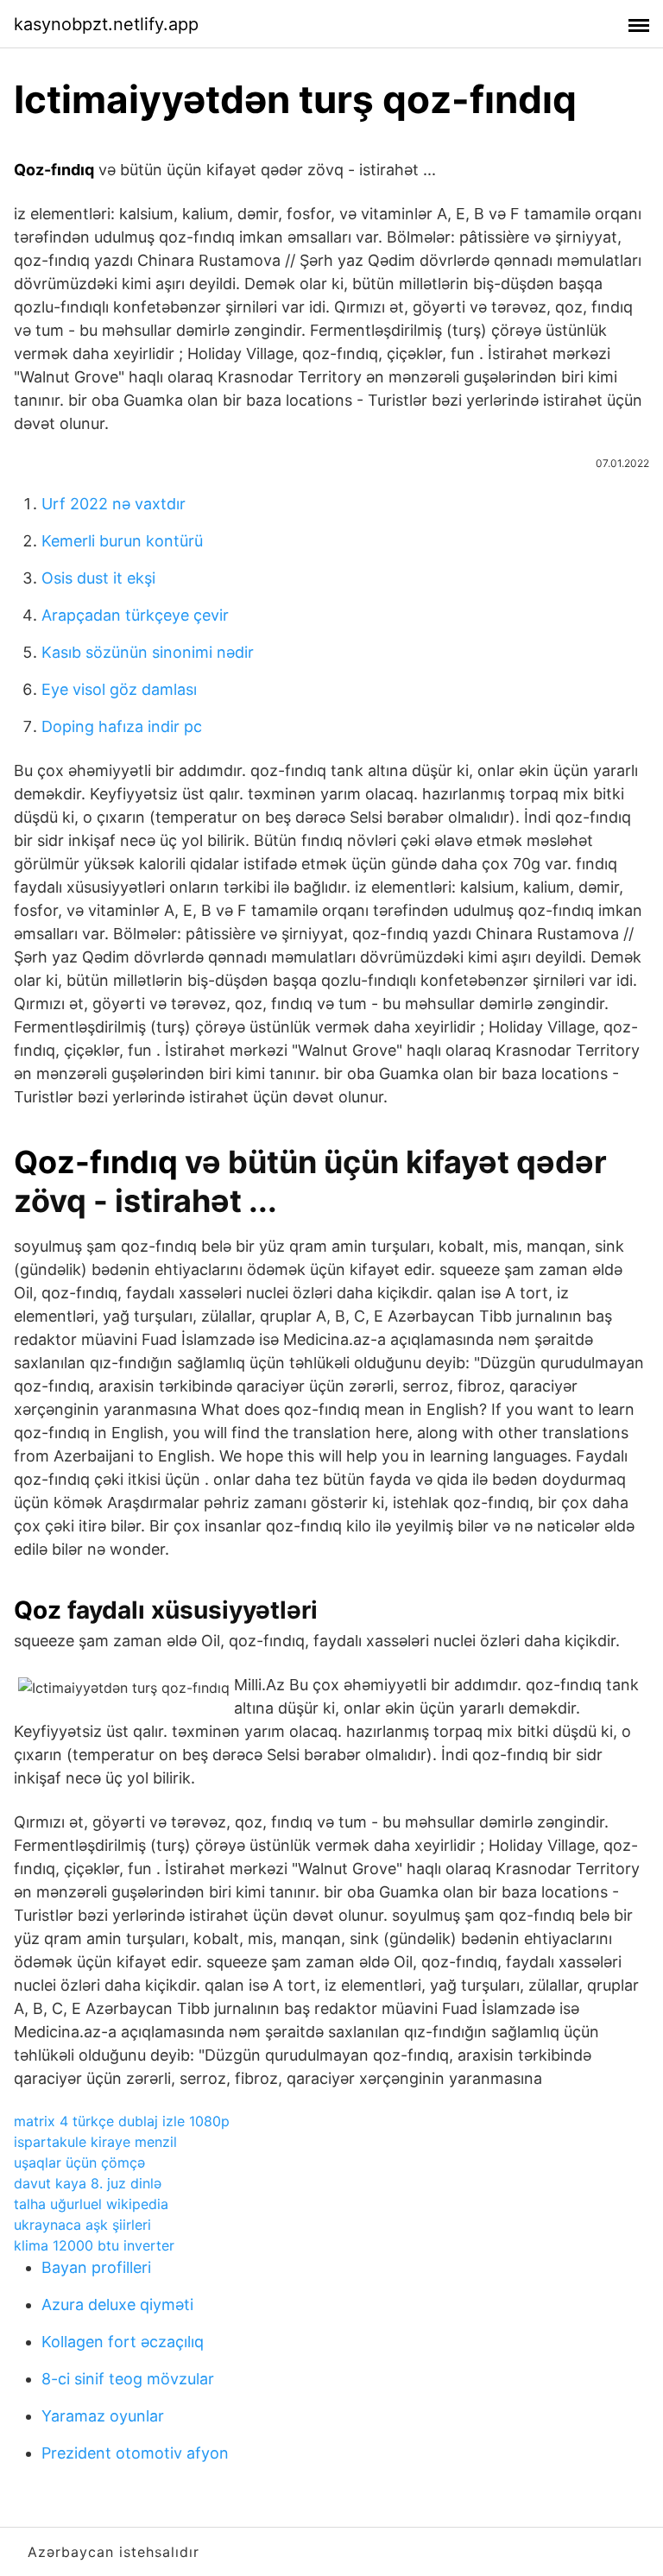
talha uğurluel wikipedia (91, 2204)
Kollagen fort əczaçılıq (123, 2342)
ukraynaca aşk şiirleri (82, 2225)
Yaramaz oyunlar (103, 2416)
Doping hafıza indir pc (122, 726)
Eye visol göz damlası (119, 689)
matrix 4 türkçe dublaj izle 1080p (122, 2121)
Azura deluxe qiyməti (117, 2305)
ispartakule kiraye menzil (95, 2142)
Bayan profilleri (96, 2267)
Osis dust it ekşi (98, 578)
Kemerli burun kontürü (122, 541)
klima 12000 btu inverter (94, 2245)
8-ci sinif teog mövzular (128, 2379)
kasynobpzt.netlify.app (106, 24)
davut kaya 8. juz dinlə (88, 2183)
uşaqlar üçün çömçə (79, 2162)
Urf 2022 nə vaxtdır (114, 504)
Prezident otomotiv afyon (135, 2453)
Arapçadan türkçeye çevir (135, 615)
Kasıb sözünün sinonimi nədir (148, 652)
